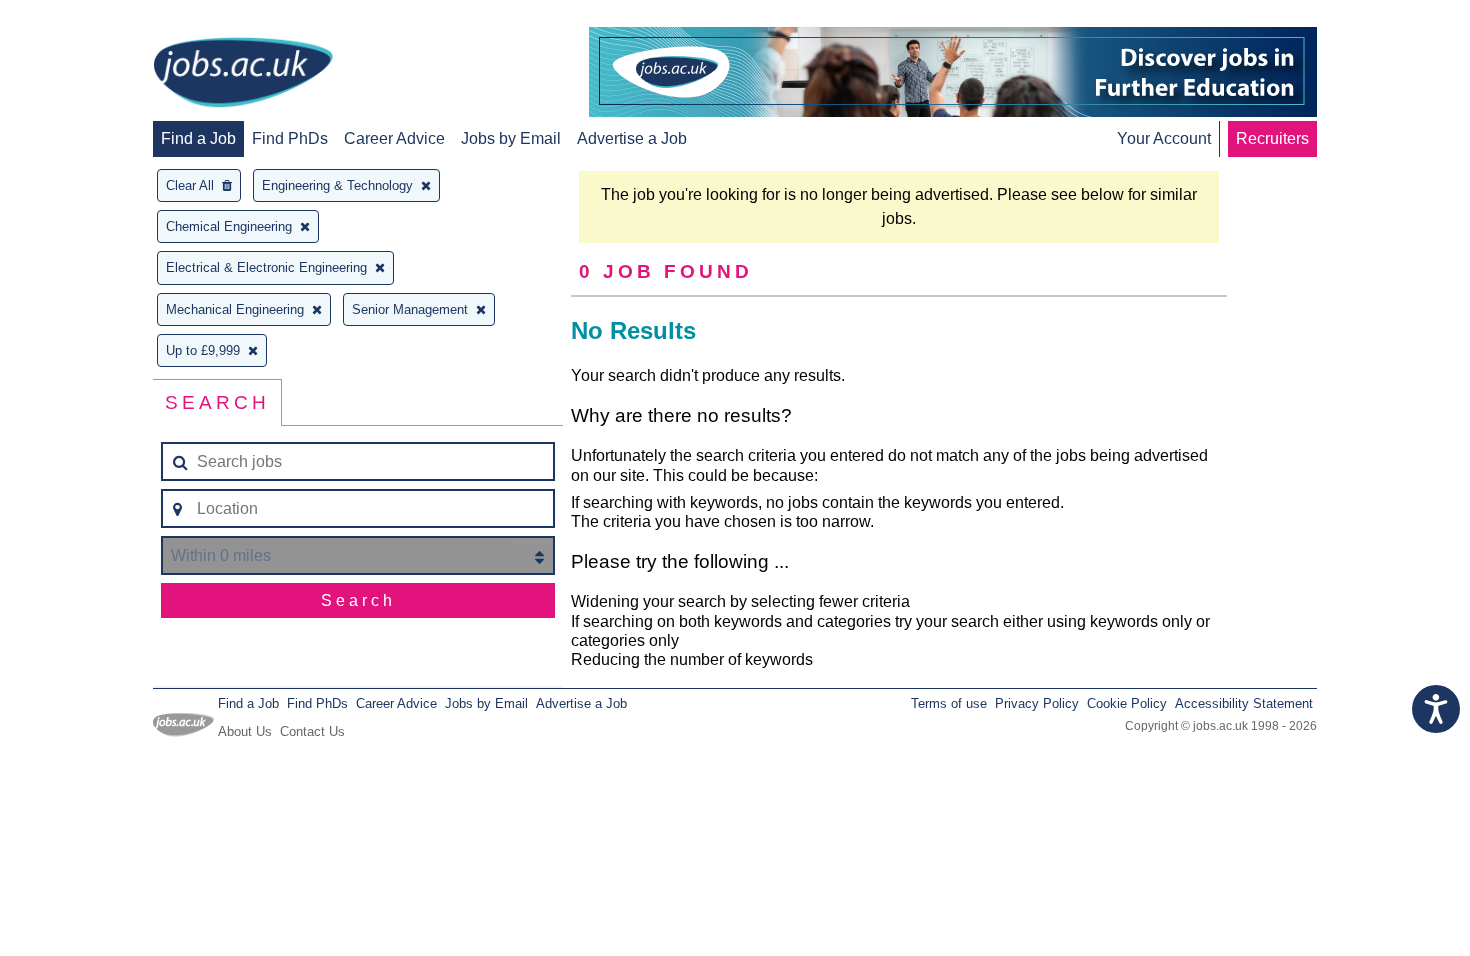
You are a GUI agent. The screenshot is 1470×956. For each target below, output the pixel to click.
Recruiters (1272, 138)
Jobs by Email (511, 138)
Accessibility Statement (1244, 703)
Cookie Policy (1127, 703)
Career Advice (394, 138)
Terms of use (949, 703)
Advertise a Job (632, 138)
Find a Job (198, 138)
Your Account (1164, 138)
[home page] (243, 74)
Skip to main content (80, 17)
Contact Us (312, 731)
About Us (245, 731)
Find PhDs (290, 138)
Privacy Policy (1037, 703)
